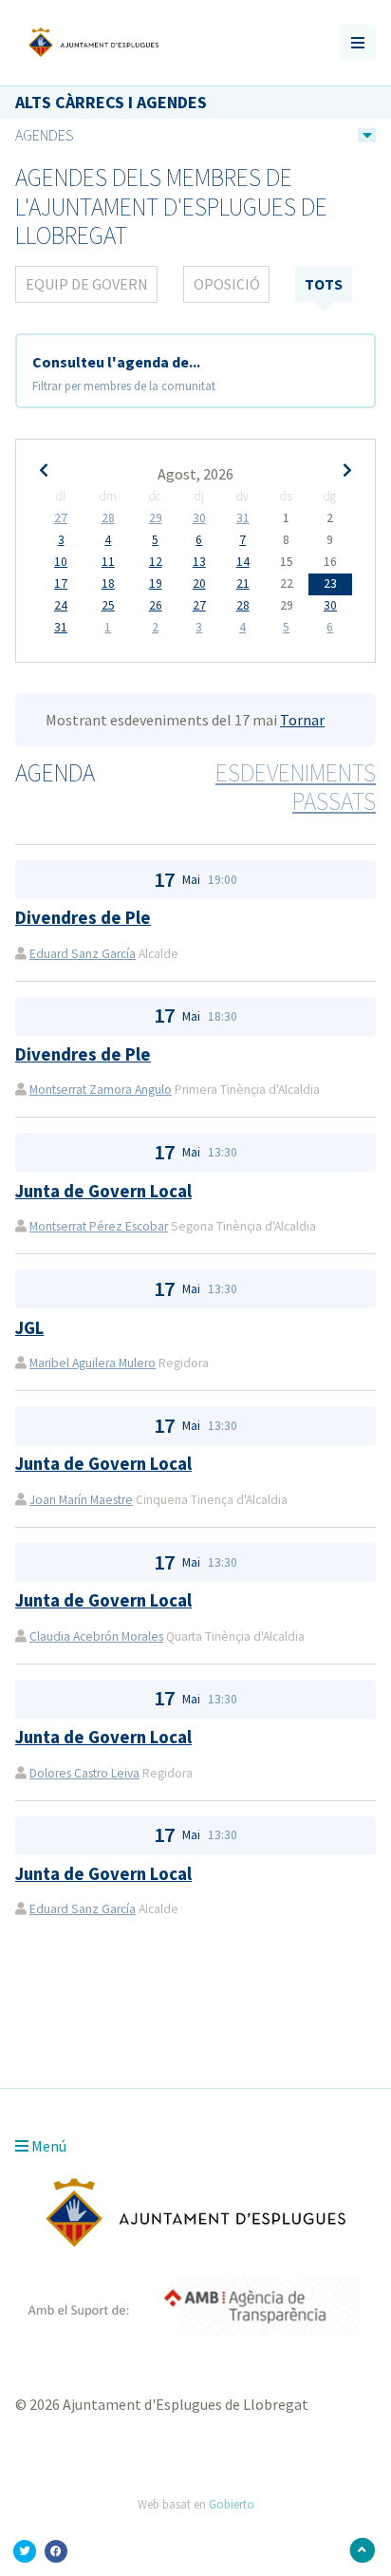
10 (61, 562)
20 (199, 584)
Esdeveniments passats (296, 788)
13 (199, 562)
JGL (29, 1328)
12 (156, 562)
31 (243, 518)
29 (156, 518)
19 (156, 584)
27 (61, 518)
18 (108, 584)
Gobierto (232, 2504)
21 (243, 584)
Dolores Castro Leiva (84, 1773)
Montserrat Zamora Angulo (101, 1090)
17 (61, 584)
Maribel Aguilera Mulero (93, 1363)
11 (108, 562)
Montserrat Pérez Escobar (99, 1226)
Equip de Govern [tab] (87, 284)
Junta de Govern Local (103, 1191)
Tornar (302, 720)
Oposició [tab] (227, 284)
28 (108, 518)
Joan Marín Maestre (81, 1500)
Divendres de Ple (83, 918)
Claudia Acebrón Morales (96, 1636)
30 (199, 518)
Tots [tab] (324, 284)
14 (243, 562)
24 (61, 606)
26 (156, 606)
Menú (47, 2146)
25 (108, 606)
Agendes (44, 135)
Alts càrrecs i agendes (111, 102)
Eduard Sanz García (83, 954)
